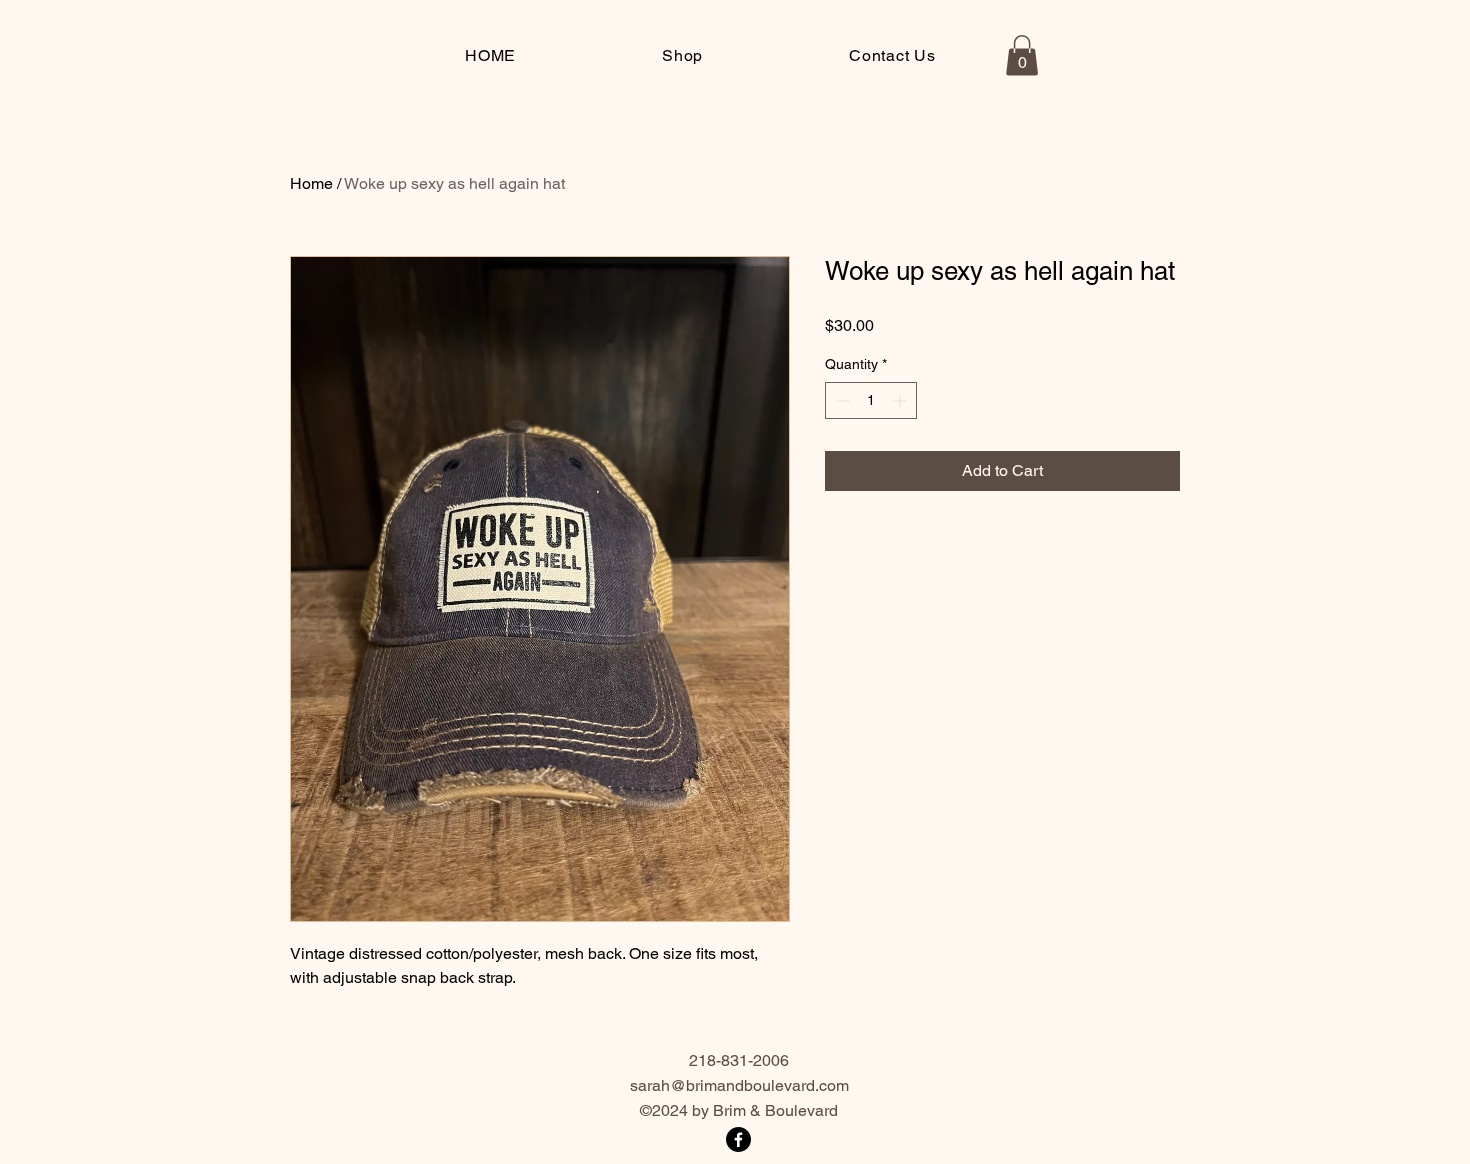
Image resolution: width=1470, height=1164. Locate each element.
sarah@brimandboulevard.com (739, 1085)
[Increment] (901, 400)
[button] (1022, 55)
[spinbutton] (871, 400)
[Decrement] (840, 400)
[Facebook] (738, 1139)
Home (311, 183)
